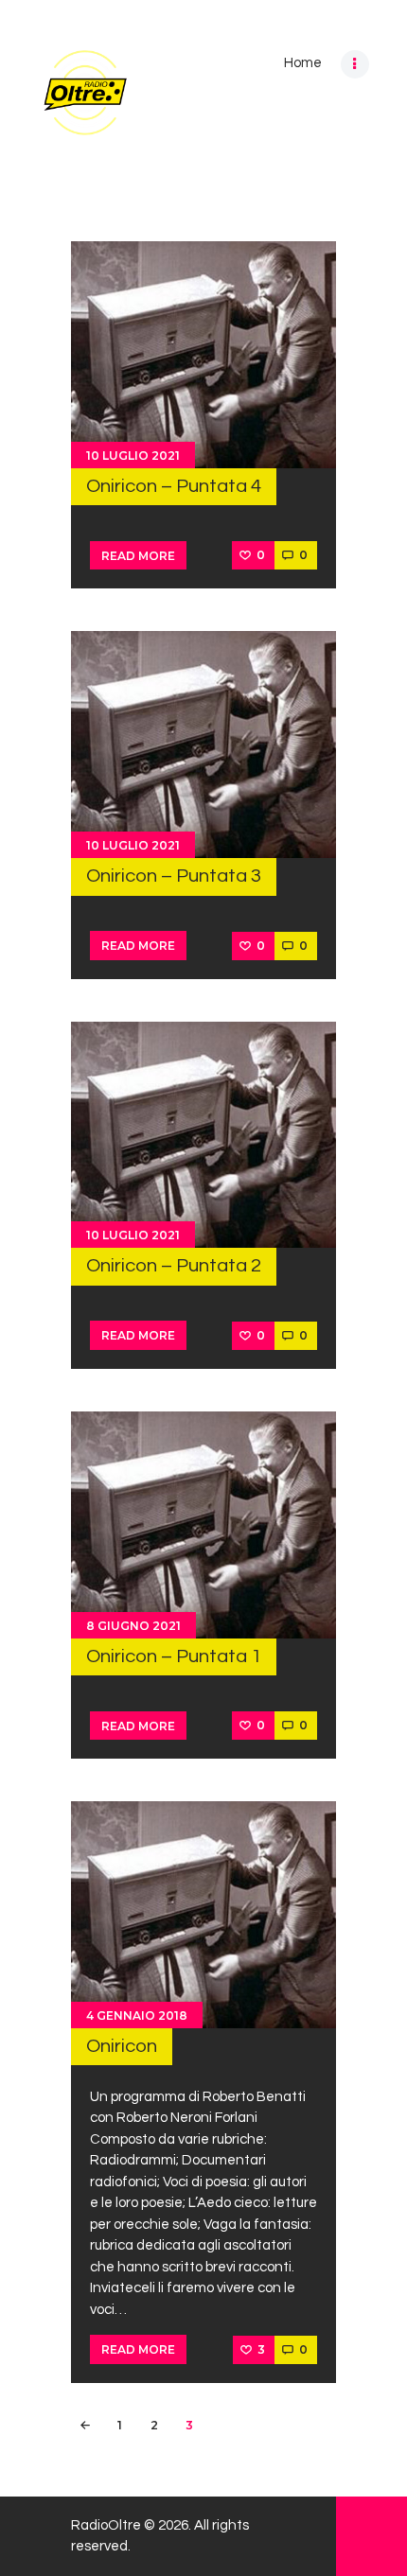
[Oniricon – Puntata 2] (203, 1135)
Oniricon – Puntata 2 (174, 1265)
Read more (138, 556)
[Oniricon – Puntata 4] (203, 355)
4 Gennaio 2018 (137, 2015)
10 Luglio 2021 (133, 456)
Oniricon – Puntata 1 (174, 1656)
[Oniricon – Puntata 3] (203, 745)
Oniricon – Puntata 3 (174, 876)
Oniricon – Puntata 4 (174, 486)
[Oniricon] (203, 1915)
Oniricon (122, 2046)
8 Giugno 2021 (133, 1626)
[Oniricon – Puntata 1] (203, 1525)
